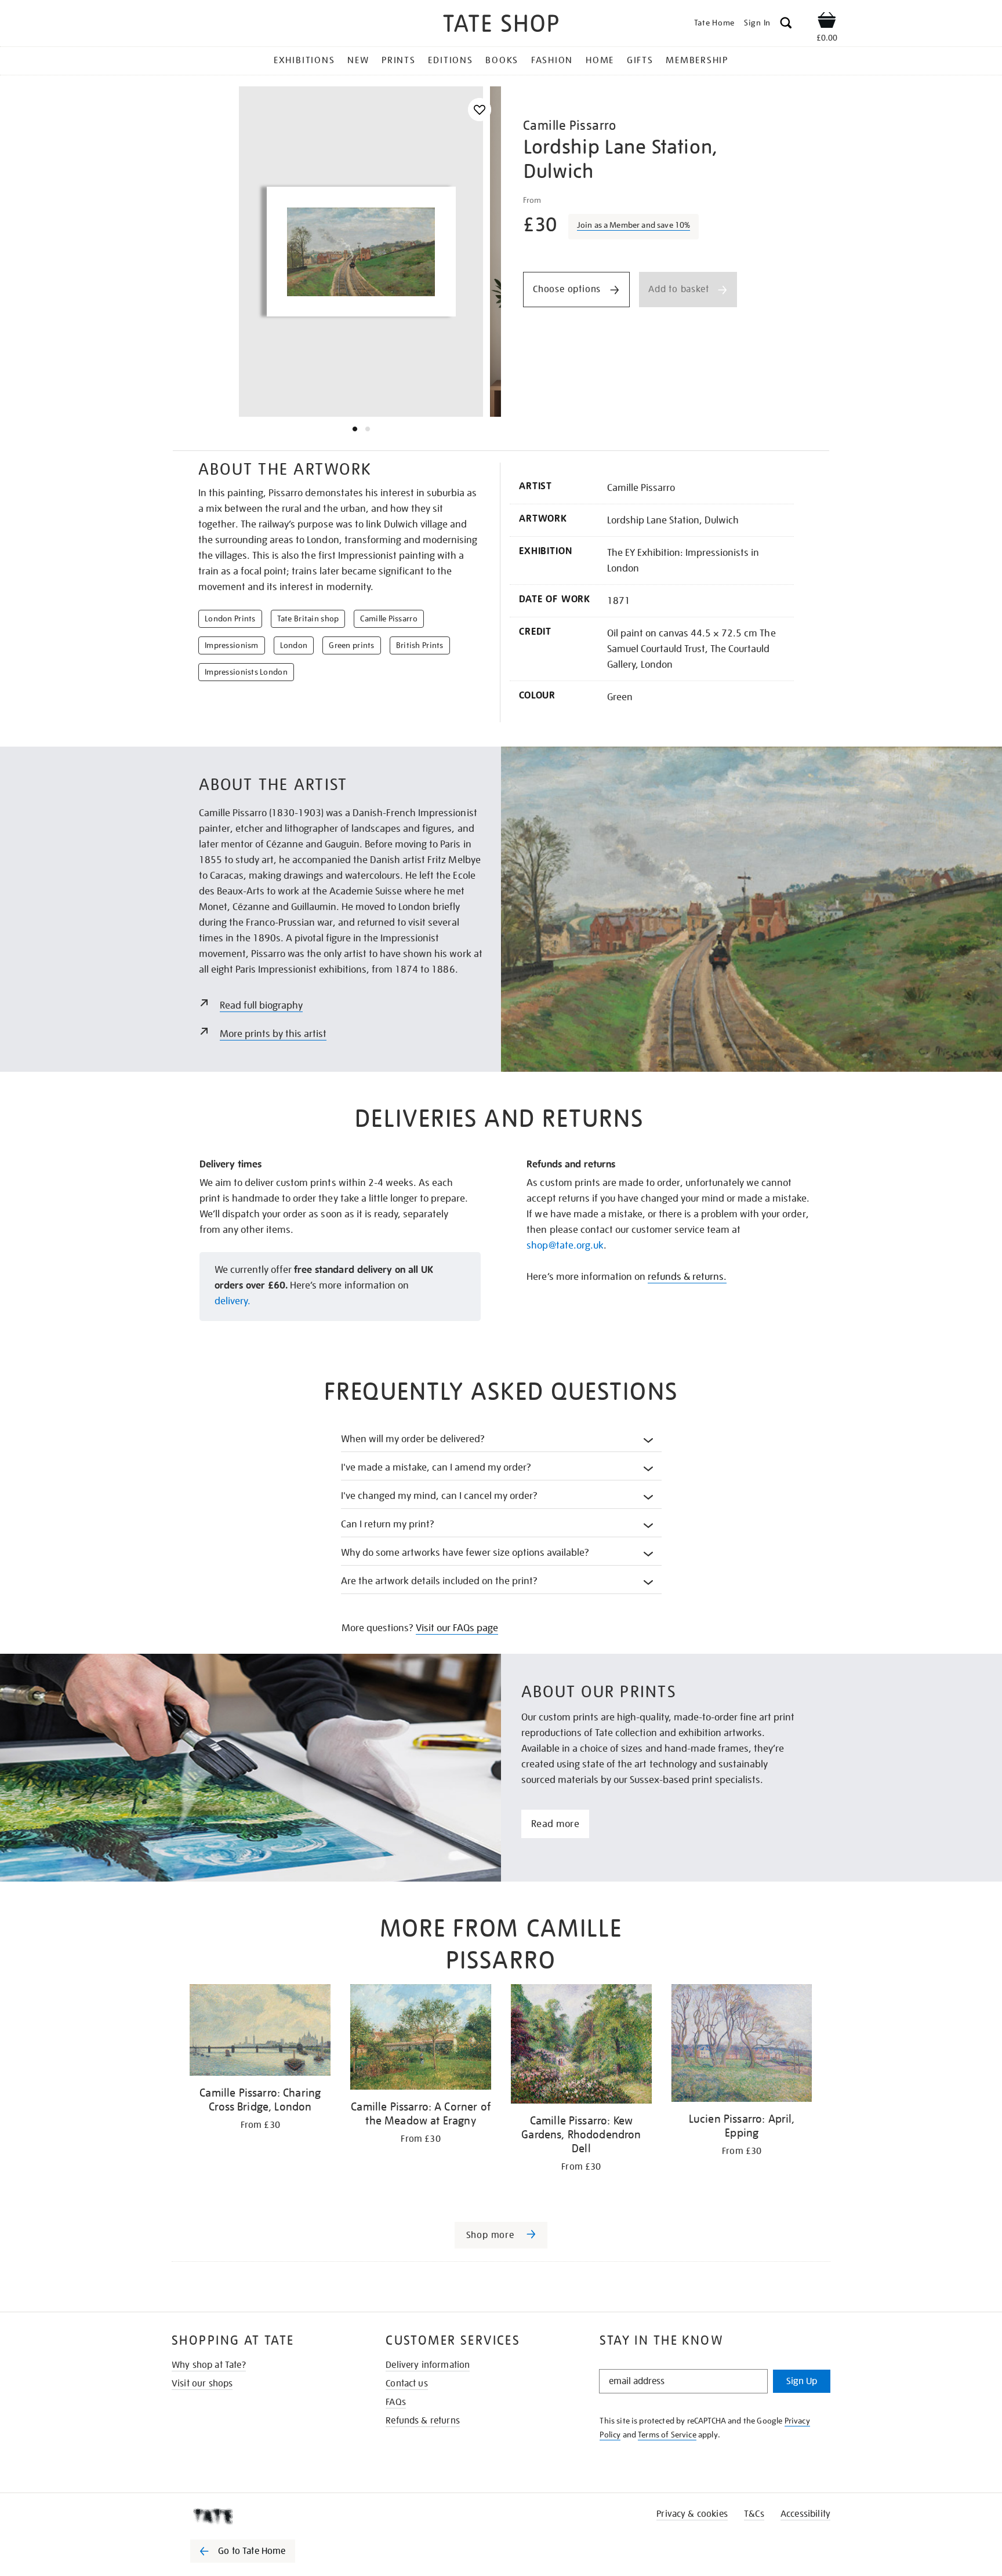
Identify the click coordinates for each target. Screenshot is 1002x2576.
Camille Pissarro (389, 618)
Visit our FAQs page (457, 1628)
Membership (697, 60)
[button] (786, 25)
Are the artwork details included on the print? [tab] (440, 1581)
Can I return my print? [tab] (388, 1524)
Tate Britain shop (308, 618)
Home (600, 60)
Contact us (407, 2384)
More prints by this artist (273, 1034)
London (294, 645)
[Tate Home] (263, 2516)
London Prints (230, 618)
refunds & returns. (687, 1277)
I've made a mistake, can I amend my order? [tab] (436, 1467)
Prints (399, 60)
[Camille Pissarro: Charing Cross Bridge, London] (260, 2032)
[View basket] (827, 22)
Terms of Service (667, 2435)
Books (502, 60)
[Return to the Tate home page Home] (501, 25)
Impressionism (232, 645)
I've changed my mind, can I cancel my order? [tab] (440, 1496)
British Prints (420, 645)
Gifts (640, 60)
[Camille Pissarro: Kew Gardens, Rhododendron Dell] (581, 2046)
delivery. (233, 1301)
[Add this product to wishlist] (480, 110)
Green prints (351, 645)
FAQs (396, 2402)
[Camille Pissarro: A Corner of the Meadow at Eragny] (421, 2039)
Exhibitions (304, 60)
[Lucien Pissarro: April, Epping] (742, 2045)
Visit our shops (202, 2384)
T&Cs (754, 2514)
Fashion (552, 60)
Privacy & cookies (692, 2514)
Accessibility (805, 2514)
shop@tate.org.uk (565, 1245)
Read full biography (261, 1005)
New (358, 60)
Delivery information (428, 2365)
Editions (450, 60)
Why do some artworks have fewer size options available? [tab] (465, 1553)
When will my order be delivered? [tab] (413, 1439)
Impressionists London (246, 672)
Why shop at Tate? (209, 2365)
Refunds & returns (423, 2421)
